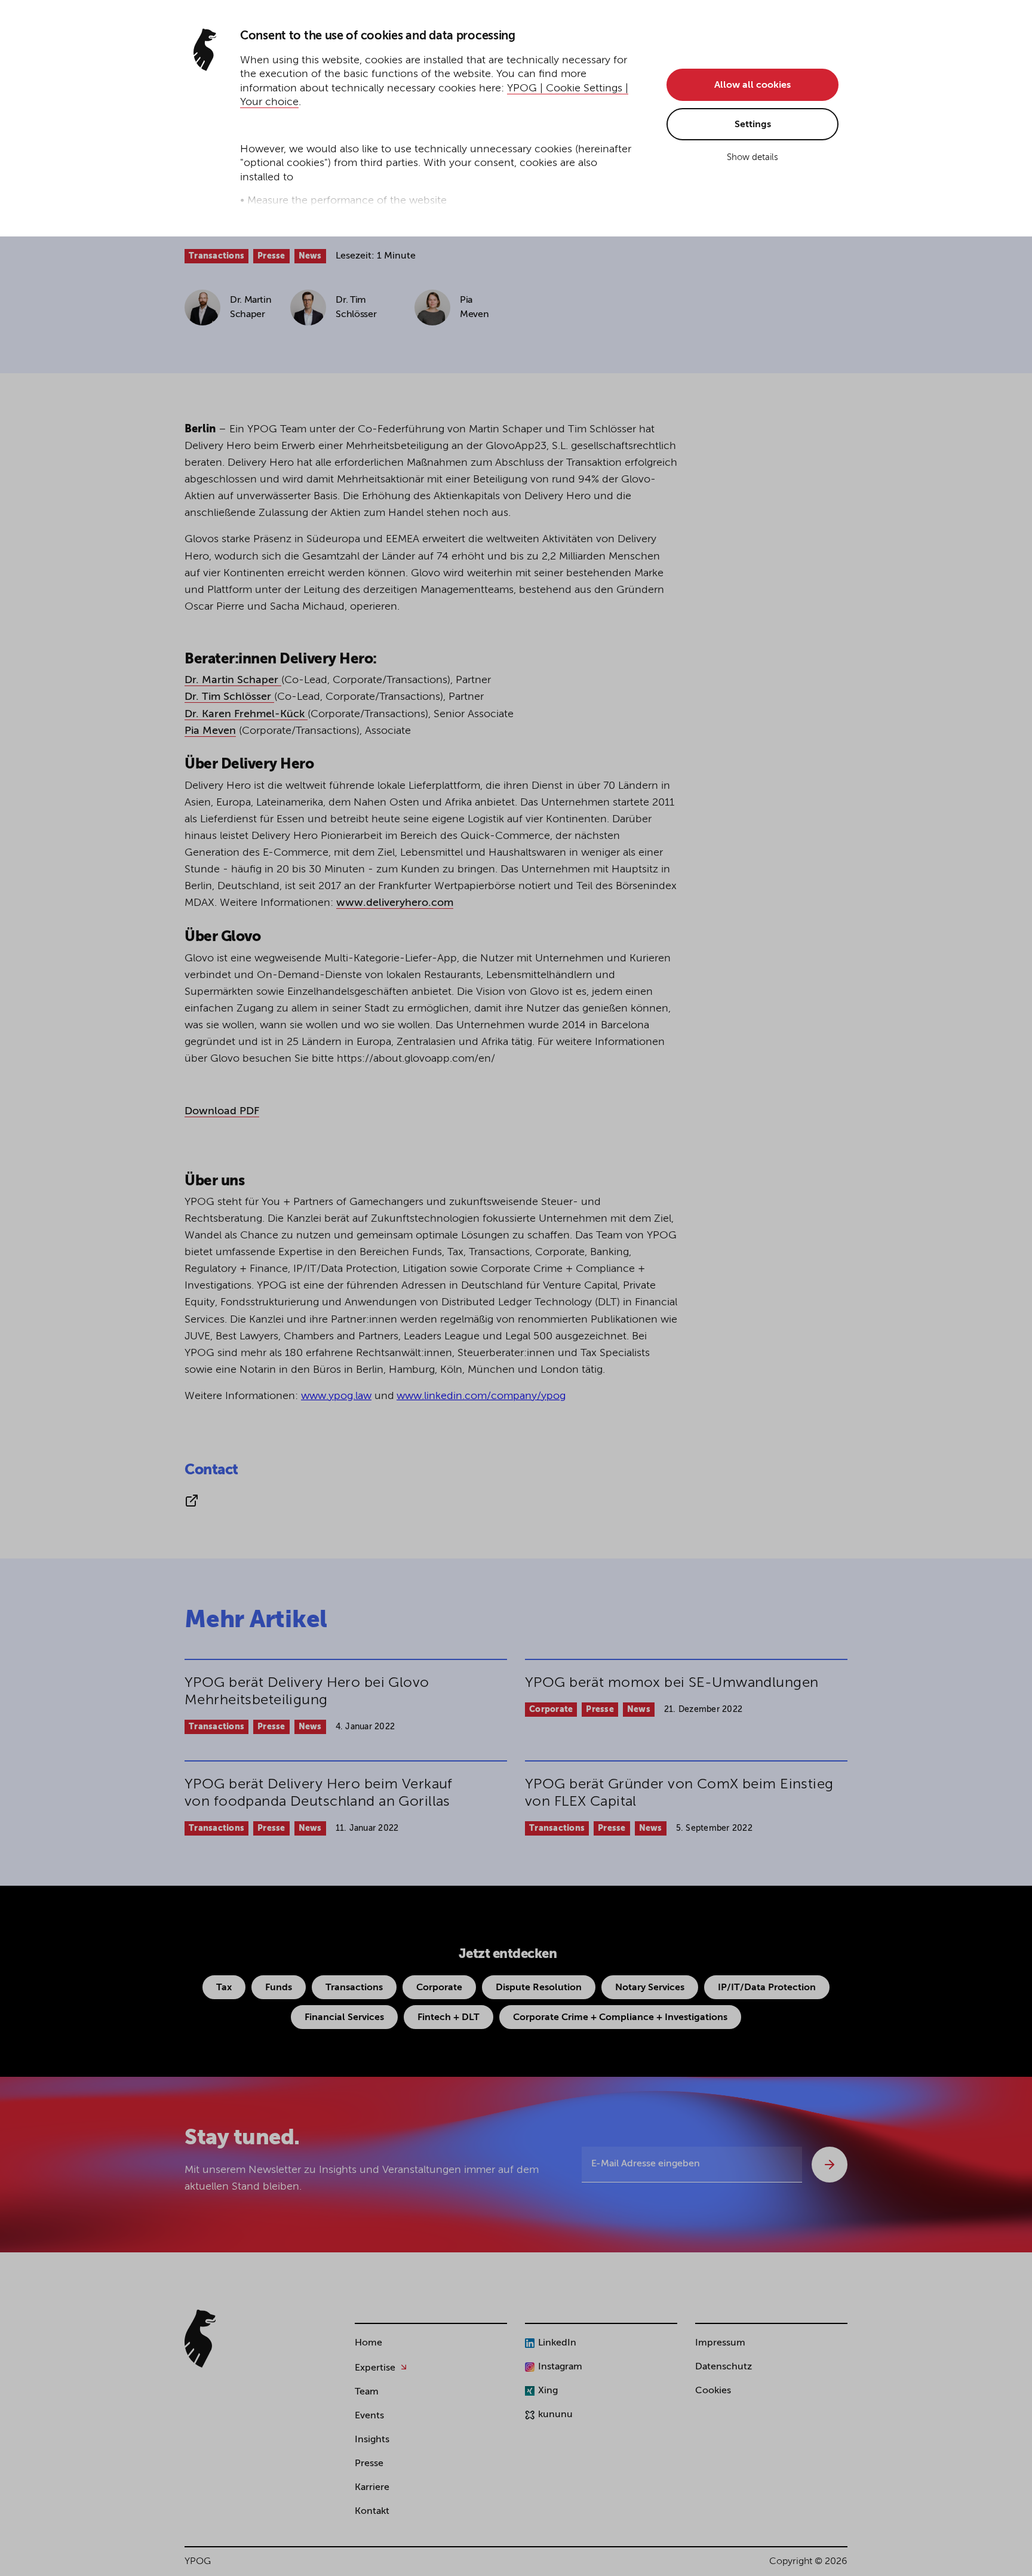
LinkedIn (557, 2343)
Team (367, 2392)
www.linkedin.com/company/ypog (481, 1396)
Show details (752, 157)
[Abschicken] (830, 2165)
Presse (271, 256)
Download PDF (222, 1111)
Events (369, 2416)
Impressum (720, 2343)
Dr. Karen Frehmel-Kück (246, 714)
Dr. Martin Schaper (233, 680)
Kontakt (372, 2512)
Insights (372, 2440)
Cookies (713, 2391)
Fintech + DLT (449, 2018)
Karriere (372, 2488)
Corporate (551, 1710)
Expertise (375, 2368)
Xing (548, 2391)
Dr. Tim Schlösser (229, 697)
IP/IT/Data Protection (767, 1988)
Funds (279, 1988)
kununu (555, 2415)
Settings (753, 125)
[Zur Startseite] (200, 2339)
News (310, 256)
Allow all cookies (752, 85)
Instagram (560, 2367)
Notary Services (650, 1988)
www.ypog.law (336, 1396)
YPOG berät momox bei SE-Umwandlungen (672, 1683)
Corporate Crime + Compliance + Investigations (620, 2018)
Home (368, 2343)
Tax (224, 1988)
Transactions (216, 256)
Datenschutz (724, 2367)
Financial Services (344, 2018)
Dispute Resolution (539, 1988)
